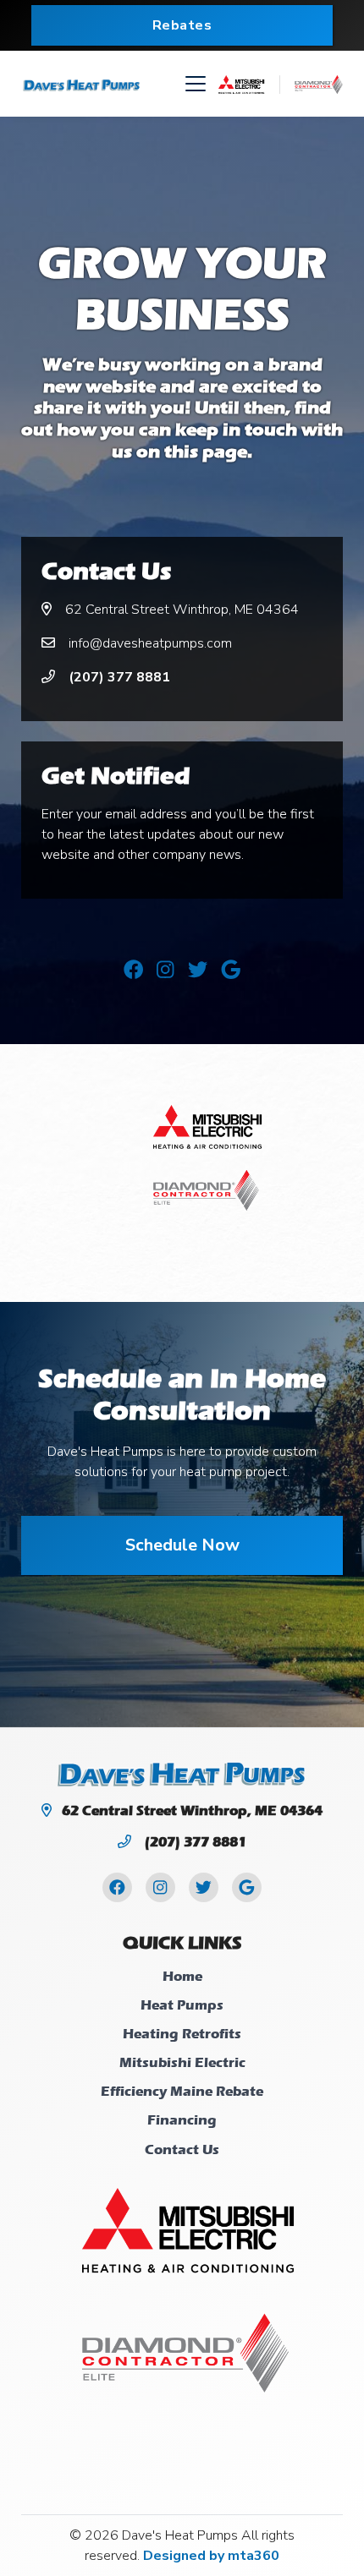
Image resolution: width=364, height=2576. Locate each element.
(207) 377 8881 (118, 677)
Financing (182, 2120)
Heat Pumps (182, 2005)
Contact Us (182, 2149)
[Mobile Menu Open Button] (196, 84)
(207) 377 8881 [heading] (194, 1842)
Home (182, 1976)
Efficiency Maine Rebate (182, 2091)
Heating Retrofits (182, 2034)
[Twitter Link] (198, 971)
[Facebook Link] (133, 971)
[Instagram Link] (165, 971)
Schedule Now (182, 1545)
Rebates (182, 25)
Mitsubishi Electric (182, 2062)
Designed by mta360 (211, 2556)
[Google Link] (231, 971)
